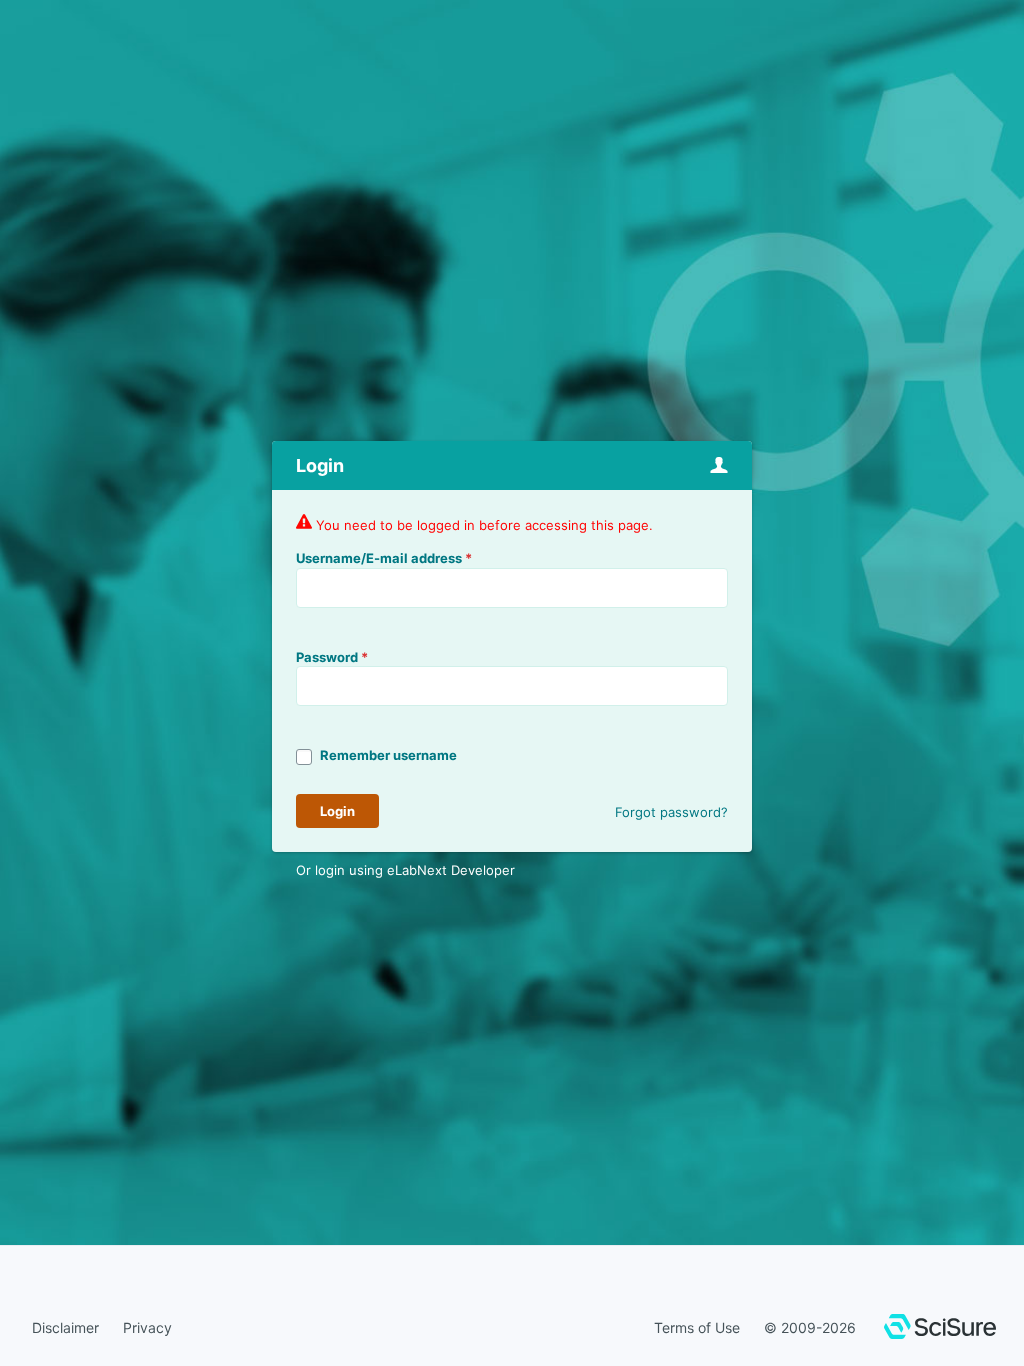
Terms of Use (697, 1327)
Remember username (388, 755)
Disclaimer (65, 1327)
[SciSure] (940, 1329)
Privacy (147, 1327)
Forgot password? (671, 812)
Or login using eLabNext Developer (405, 870)
